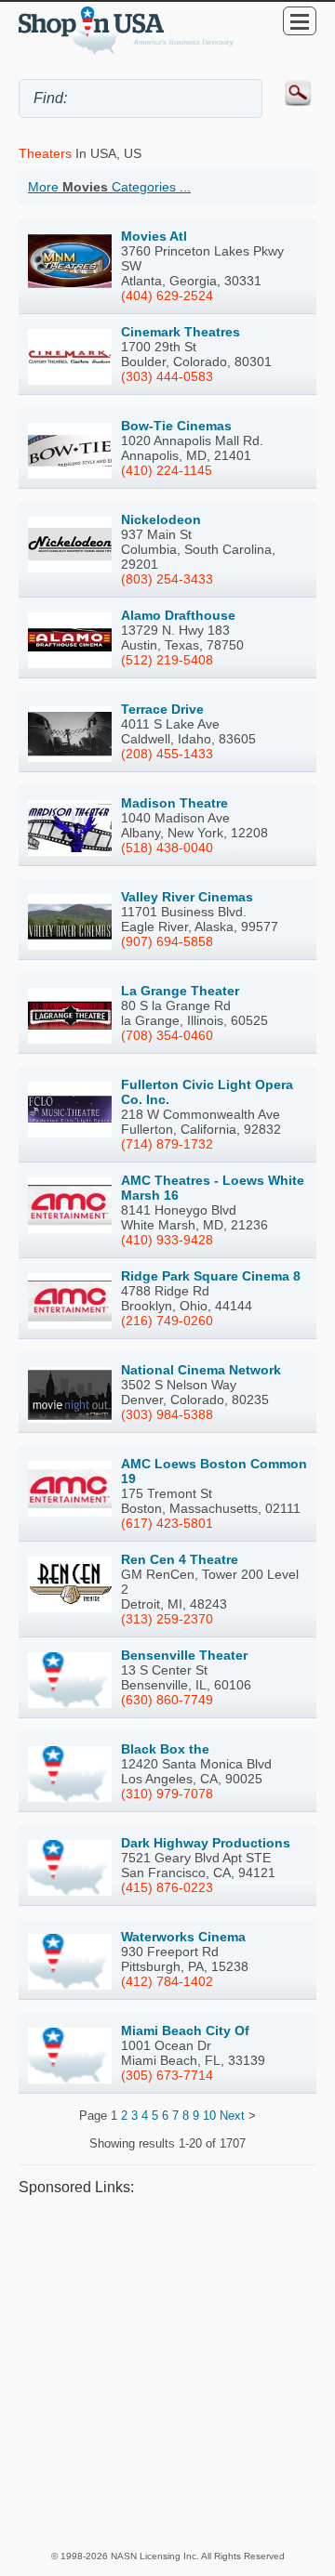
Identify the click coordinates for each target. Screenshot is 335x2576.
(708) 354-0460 (167, 1035)
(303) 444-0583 (167, 376)
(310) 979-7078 (167, 1794)
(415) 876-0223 (167, 1887)
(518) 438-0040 (167, 848)
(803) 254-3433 (167, 579)
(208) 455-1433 (167, 754)
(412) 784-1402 (167, 1981)
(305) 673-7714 (167, 2075)
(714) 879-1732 (167, 1144)
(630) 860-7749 (167, 1700)
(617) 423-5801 (167, 1523)
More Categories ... (109, 187)
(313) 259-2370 (167, 1619)
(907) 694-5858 (167, 941)
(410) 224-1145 (167, 470)
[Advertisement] (167, 2372)
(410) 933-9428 (167, 1240)
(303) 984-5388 (167, 1414)
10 (209, 2116)
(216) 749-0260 (167, 1321)
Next (232, 2116)
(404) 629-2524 (167, 296)
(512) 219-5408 (167, 660)
